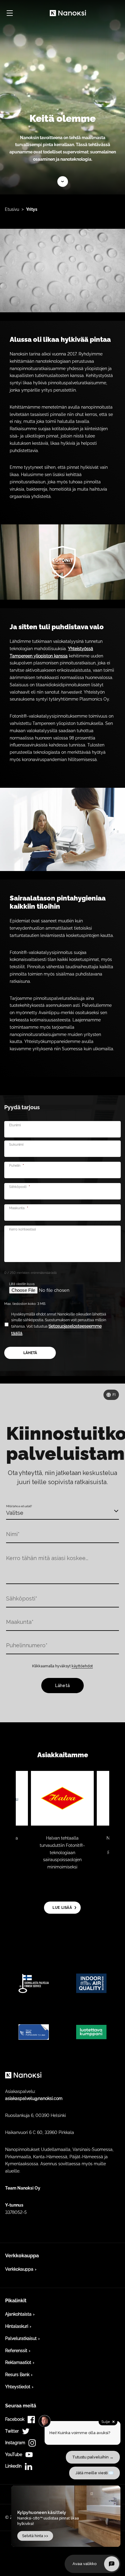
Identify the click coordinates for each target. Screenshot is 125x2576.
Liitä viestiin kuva (22, 1284)
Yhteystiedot (18, 2387)
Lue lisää (63, 182)
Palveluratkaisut (21, 2338)
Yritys (32, 209)
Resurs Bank (17, 2375)
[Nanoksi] (68, 13)
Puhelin (17, 1166)
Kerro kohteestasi (22, 1229)
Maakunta (19, 1208)
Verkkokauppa (19, 2269)
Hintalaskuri (17, 2326)
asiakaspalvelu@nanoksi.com (34, 2098)
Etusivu (12, 209)
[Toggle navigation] (10, 13)
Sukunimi (16, 1145)
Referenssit (16, 2351)
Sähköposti (20, 1187)
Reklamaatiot (18, 2362)
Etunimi (15, 1125)
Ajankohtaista (18, 2314)
